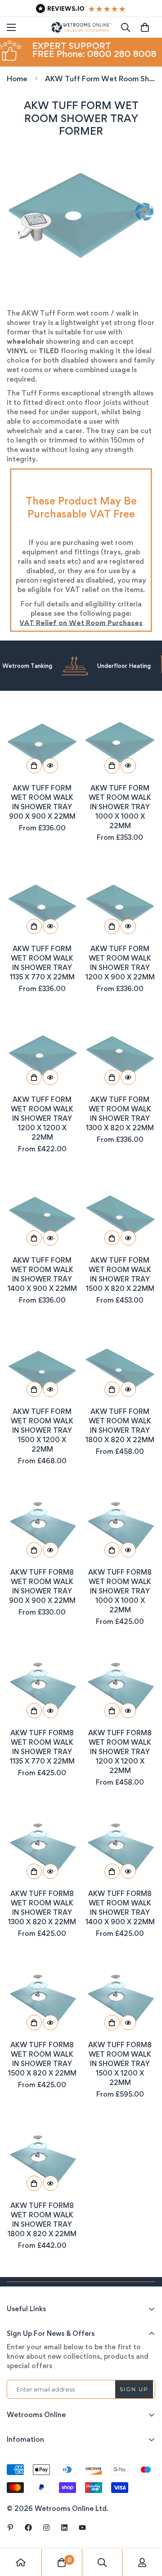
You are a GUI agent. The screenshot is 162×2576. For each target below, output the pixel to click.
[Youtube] (82, 2528)
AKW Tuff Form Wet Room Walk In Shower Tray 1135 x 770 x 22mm (42, 963)
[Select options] (34, 766)
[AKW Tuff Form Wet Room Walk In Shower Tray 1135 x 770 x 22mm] (42, 903)
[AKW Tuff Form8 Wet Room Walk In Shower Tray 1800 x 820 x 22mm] (42, 2160)
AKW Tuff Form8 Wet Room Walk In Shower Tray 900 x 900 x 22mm (42, 1586)
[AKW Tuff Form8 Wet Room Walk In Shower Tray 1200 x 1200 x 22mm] (120, 1687)
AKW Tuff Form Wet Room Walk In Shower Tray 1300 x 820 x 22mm (120, 1114)
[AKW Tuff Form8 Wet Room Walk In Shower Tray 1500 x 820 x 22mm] (42, 1999)
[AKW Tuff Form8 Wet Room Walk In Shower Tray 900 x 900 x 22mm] (42, 1527)
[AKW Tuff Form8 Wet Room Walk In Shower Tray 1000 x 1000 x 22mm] (120, 1527)
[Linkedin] (64, 2528)
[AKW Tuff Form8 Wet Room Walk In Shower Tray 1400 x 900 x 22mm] (120, 1848)
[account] (142, 2563)
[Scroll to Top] (146, 2528)
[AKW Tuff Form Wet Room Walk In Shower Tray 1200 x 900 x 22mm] (120, 903)
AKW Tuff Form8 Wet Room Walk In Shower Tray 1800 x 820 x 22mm (42, 2220)
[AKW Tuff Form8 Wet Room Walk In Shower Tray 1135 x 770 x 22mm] (42, 1687)
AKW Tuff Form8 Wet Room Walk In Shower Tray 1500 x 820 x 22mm (42, 2059)
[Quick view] (50, 766)
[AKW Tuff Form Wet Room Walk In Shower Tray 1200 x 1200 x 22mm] (42, 1055)
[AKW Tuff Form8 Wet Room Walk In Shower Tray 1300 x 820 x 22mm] (42, 1848)
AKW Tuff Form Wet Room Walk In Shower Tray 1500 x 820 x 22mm (120, 1274)
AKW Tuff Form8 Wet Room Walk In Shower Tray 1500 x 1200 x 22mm (120, 2064)
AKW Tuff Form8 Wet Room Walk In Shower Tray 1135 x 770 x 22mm (42, 1747)
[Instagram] (46, 2528)
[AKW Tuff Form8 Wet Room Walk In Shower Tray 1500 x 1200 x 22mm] (120, 1999)
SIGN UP (134, 2389)
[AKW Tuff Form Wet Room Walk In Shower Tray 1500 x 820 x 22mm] (120, 1215)
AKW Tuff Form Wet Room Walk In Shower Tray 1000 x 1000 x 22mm (120, 807)
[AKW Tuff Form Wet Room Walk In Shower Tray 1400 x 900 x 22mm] (42, 1215)
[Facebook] (28, 2528)
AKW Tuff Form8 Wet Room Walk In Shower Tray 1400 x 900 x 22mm (120, 1908)
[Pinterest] (10, 2528)
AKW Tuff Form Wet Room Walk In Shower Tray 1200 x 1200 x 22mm (42, 1118)
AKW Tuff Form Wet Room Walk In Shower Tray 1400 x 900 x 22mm (42, 1274)
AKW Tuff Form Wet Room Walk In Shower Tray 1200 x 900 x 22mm (120, 963)
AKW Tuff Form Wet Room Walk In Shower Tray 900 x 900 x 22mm (42, 802)
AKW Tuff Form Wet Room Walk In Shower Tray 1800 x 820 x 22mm (120, 1426)
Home (17, 79)
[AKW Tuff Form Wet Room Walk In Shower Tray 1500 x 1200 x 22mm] (42, 1366)
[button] (145, 27)
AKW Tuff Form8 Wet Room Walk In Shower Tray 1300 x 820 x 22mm (42, 1908)
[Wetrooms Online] (81, 27)
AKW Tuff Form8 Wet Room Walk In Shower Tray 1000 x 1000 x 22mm (120, 1591)
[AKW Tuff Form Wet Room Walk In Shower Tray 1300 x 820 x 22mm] (120, 1055)
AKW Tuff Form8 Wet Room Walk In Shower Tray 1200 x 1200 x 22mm (120, 1752)
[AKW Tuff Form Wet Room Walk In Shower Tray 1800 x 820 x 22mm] (120, 1366)
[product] (21, 2563)
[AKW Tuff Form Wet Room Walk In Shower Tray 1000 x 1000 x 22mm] (120, 743)
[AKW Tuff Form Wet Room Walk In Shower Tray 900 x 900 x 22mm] (42, 743)
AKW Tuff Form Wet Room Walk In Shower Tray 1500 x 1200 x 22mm (42, 1430)
